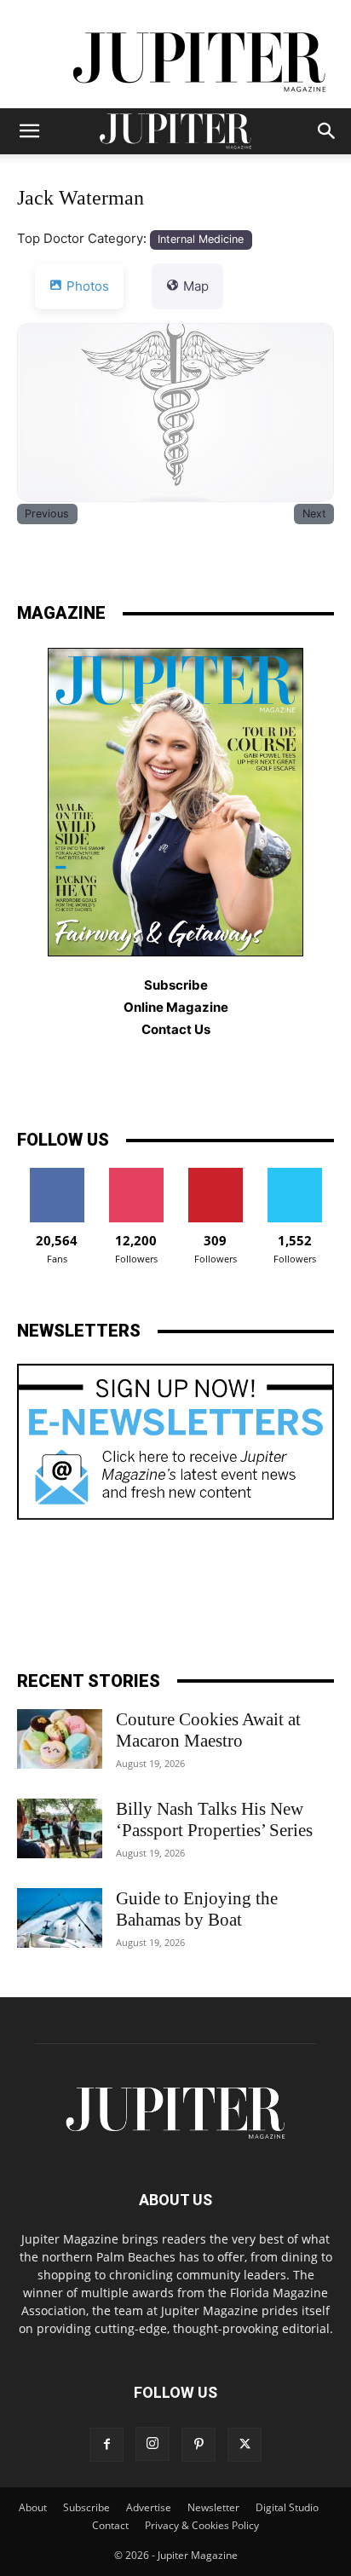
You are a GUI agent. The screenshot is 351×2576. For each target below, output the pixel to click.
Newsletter (213, 2507)
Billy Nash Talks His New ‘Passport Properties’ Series (214, 1819)
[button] (29, 131)
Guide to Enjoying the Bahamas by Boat (197, 1909)
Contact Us (176, 1029)
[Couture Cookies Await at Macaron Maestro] (60, 1739)
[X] (245, 2445)
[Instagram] (152, 2444)
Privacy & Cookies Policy (202, 2525)
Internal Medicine (201, 239)
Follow (136, 1174)
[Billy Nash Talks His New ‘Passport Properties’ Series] (60, 1828)
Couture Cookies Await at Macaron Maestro (208, 1730)
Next (314, 514)
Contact (110, 2525)
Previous (47, 514)
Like (57, 1174)
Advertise (149, 2507)
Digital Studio (287, 2507)
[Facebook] (106, 2445)
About (33, 2507)
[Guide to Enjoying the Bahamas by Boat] (60, 1918)
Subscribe (86, 2507)
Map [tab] (196, 286)
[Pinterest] (199, 2445)
